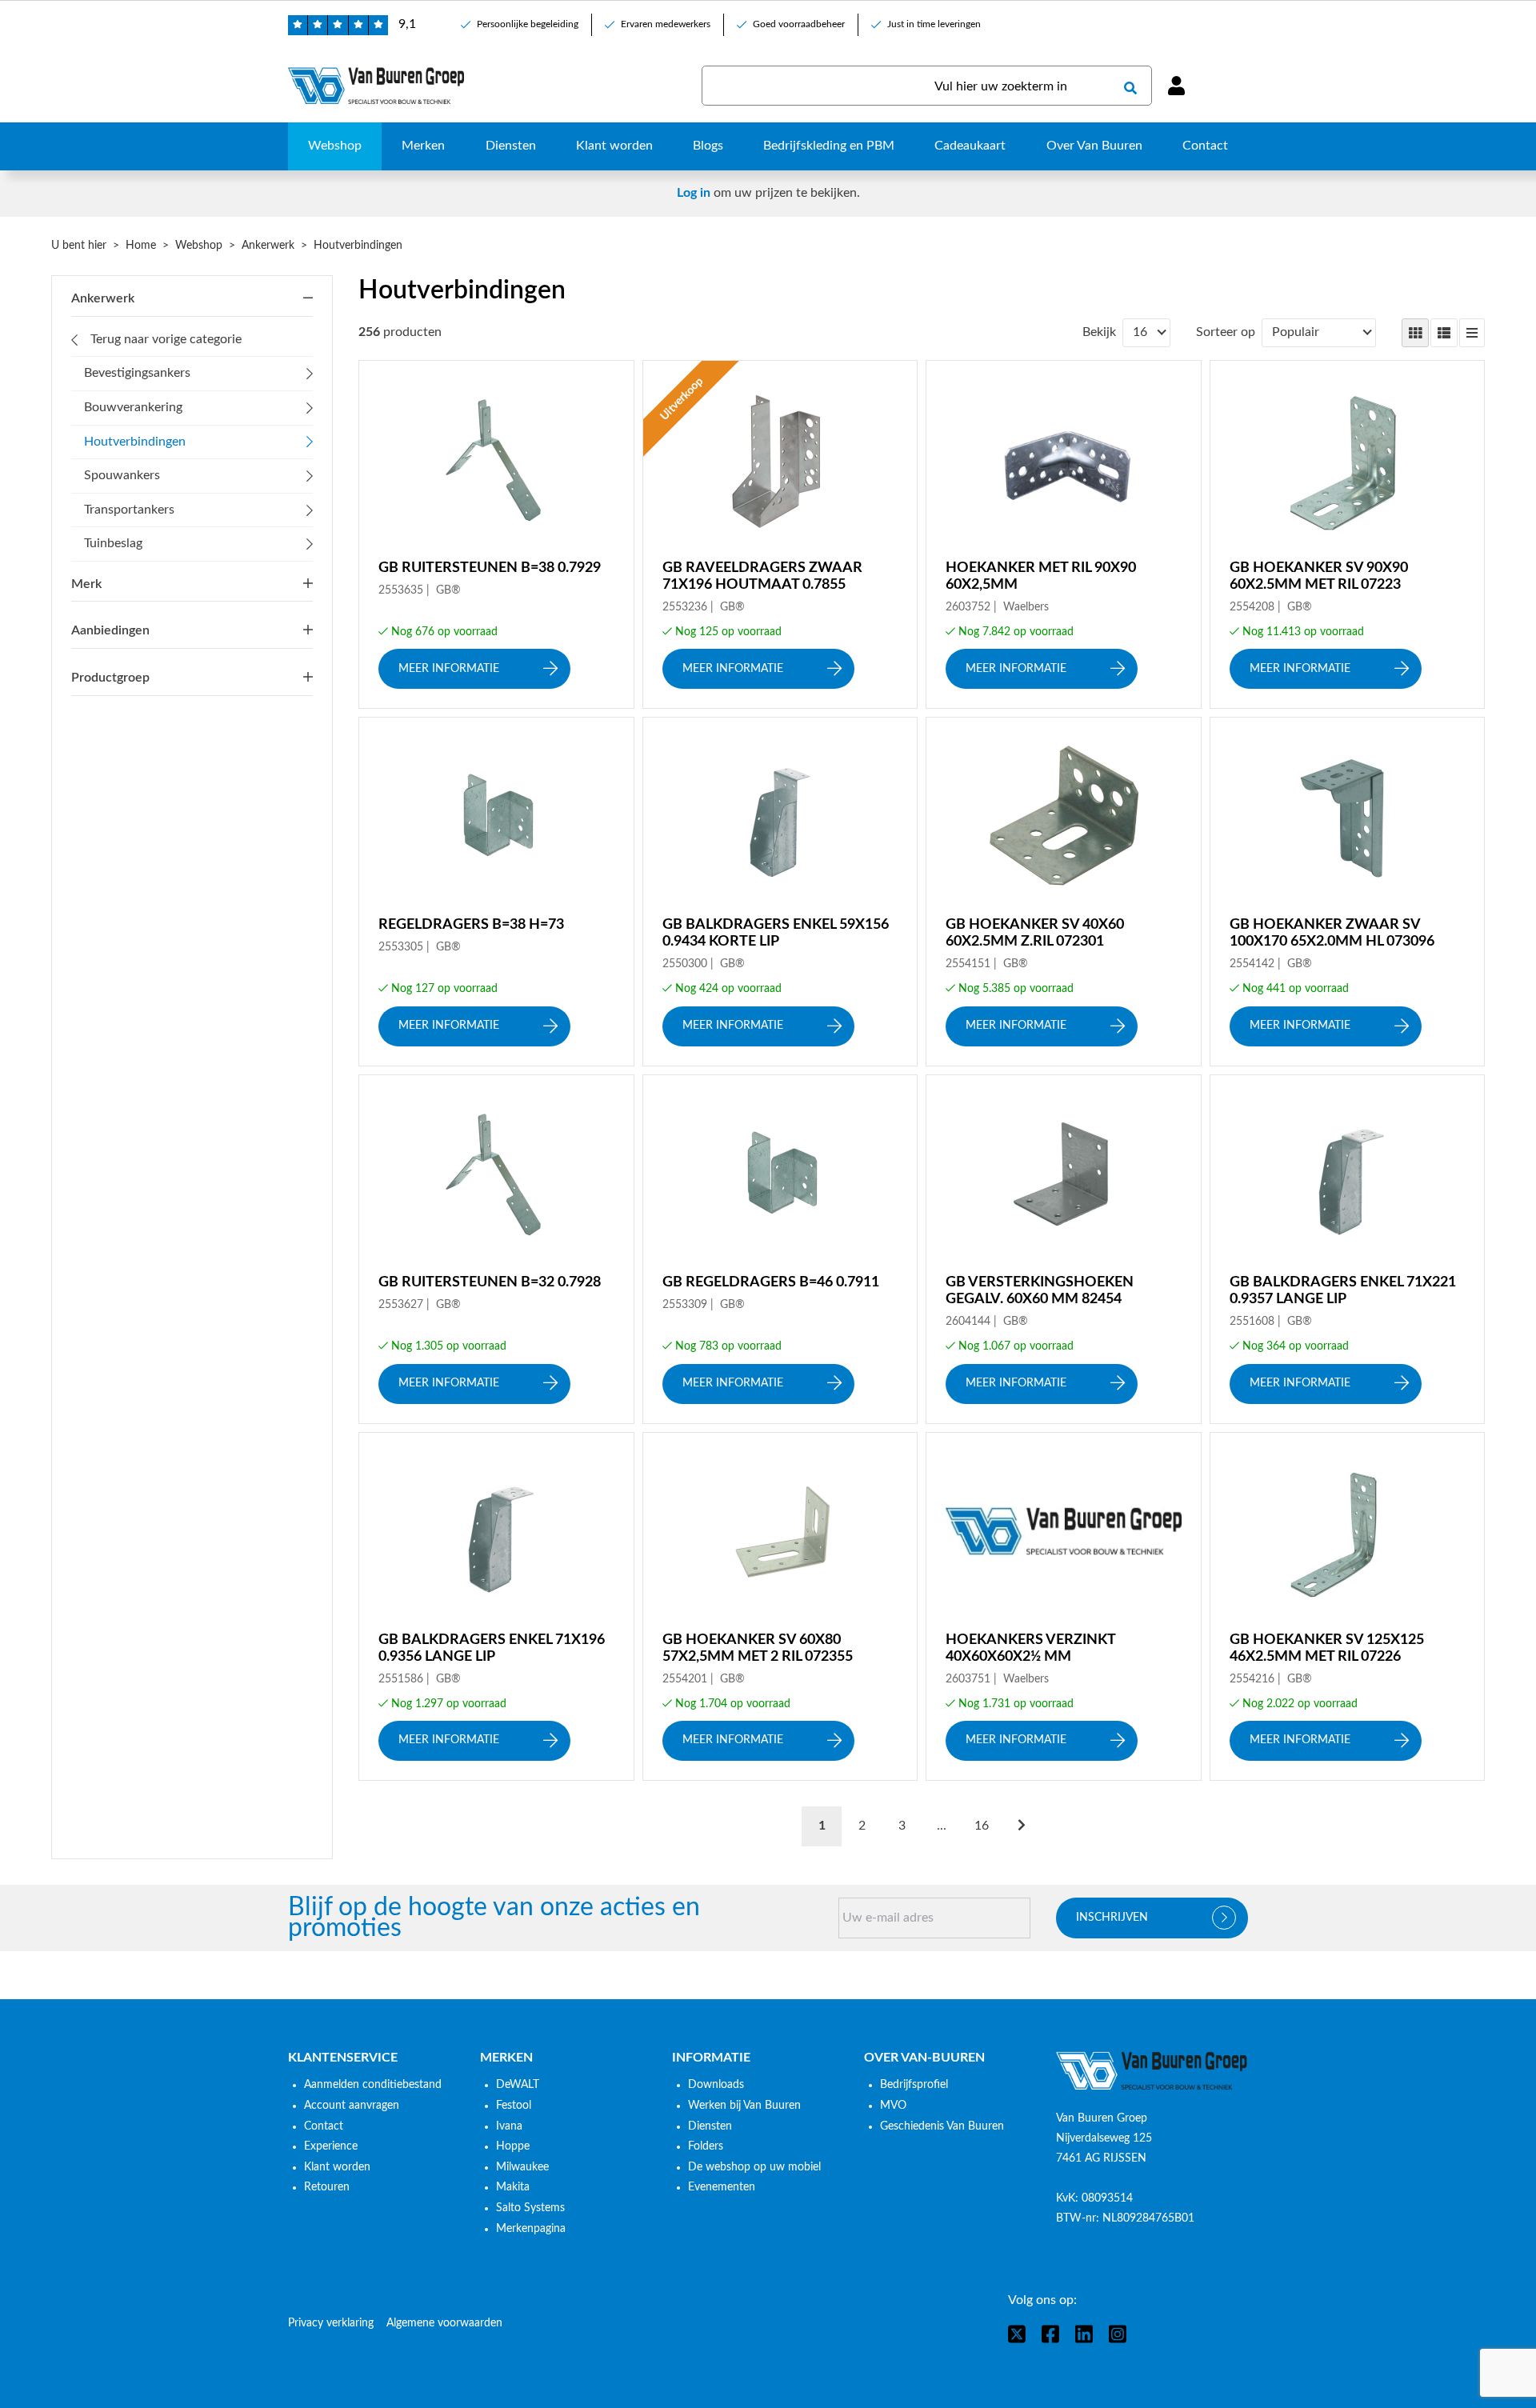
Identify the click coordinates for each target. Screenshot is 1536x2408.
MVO (893, 2106)
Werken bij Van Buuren (744, 2106)
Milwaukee (522, 2167)
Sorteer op (1226, 332)
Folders (706, 2146)
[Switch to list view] (1444, 333)
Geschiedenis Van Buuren (942, 2126)
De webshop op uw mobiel (754, 2167)
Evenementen (722, 2187)
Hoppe (513, 2146)
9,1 (407, 24)
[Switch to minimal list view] (1472, 333)
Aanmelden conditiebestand (373, 2085)
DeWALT (518, 2085)
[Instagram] (1118, 2334)
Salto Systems (530, 2208)
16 (982, 1826)
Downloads (716, 2085)
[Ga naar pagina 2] (1022, 1826)
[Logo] (1152, 2071)
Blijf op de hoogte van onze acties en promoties (494, 1918)
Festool (514, 2106)
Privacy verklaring (331, 2323)
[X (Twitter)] (1017, 2334)
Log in (694, 193)
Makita (513, 2187)
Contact (324, 2126)
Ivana (509, 2126)
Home (141, 246)
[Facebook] (1050, 2334)
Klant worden (337, 2167)
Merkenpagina (531, 2229)
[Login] (1176, 86)
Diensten (710, 2126)
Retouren (327, 2187)
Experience (331, 2146)
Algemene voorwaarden (444, 2323)
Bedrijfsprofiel (914, 2085)
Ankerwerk (268, 246)
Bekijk (1099, 332)
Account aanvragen (352, 2106)
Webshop (199, 246)
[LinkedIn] (1084, 2334)
